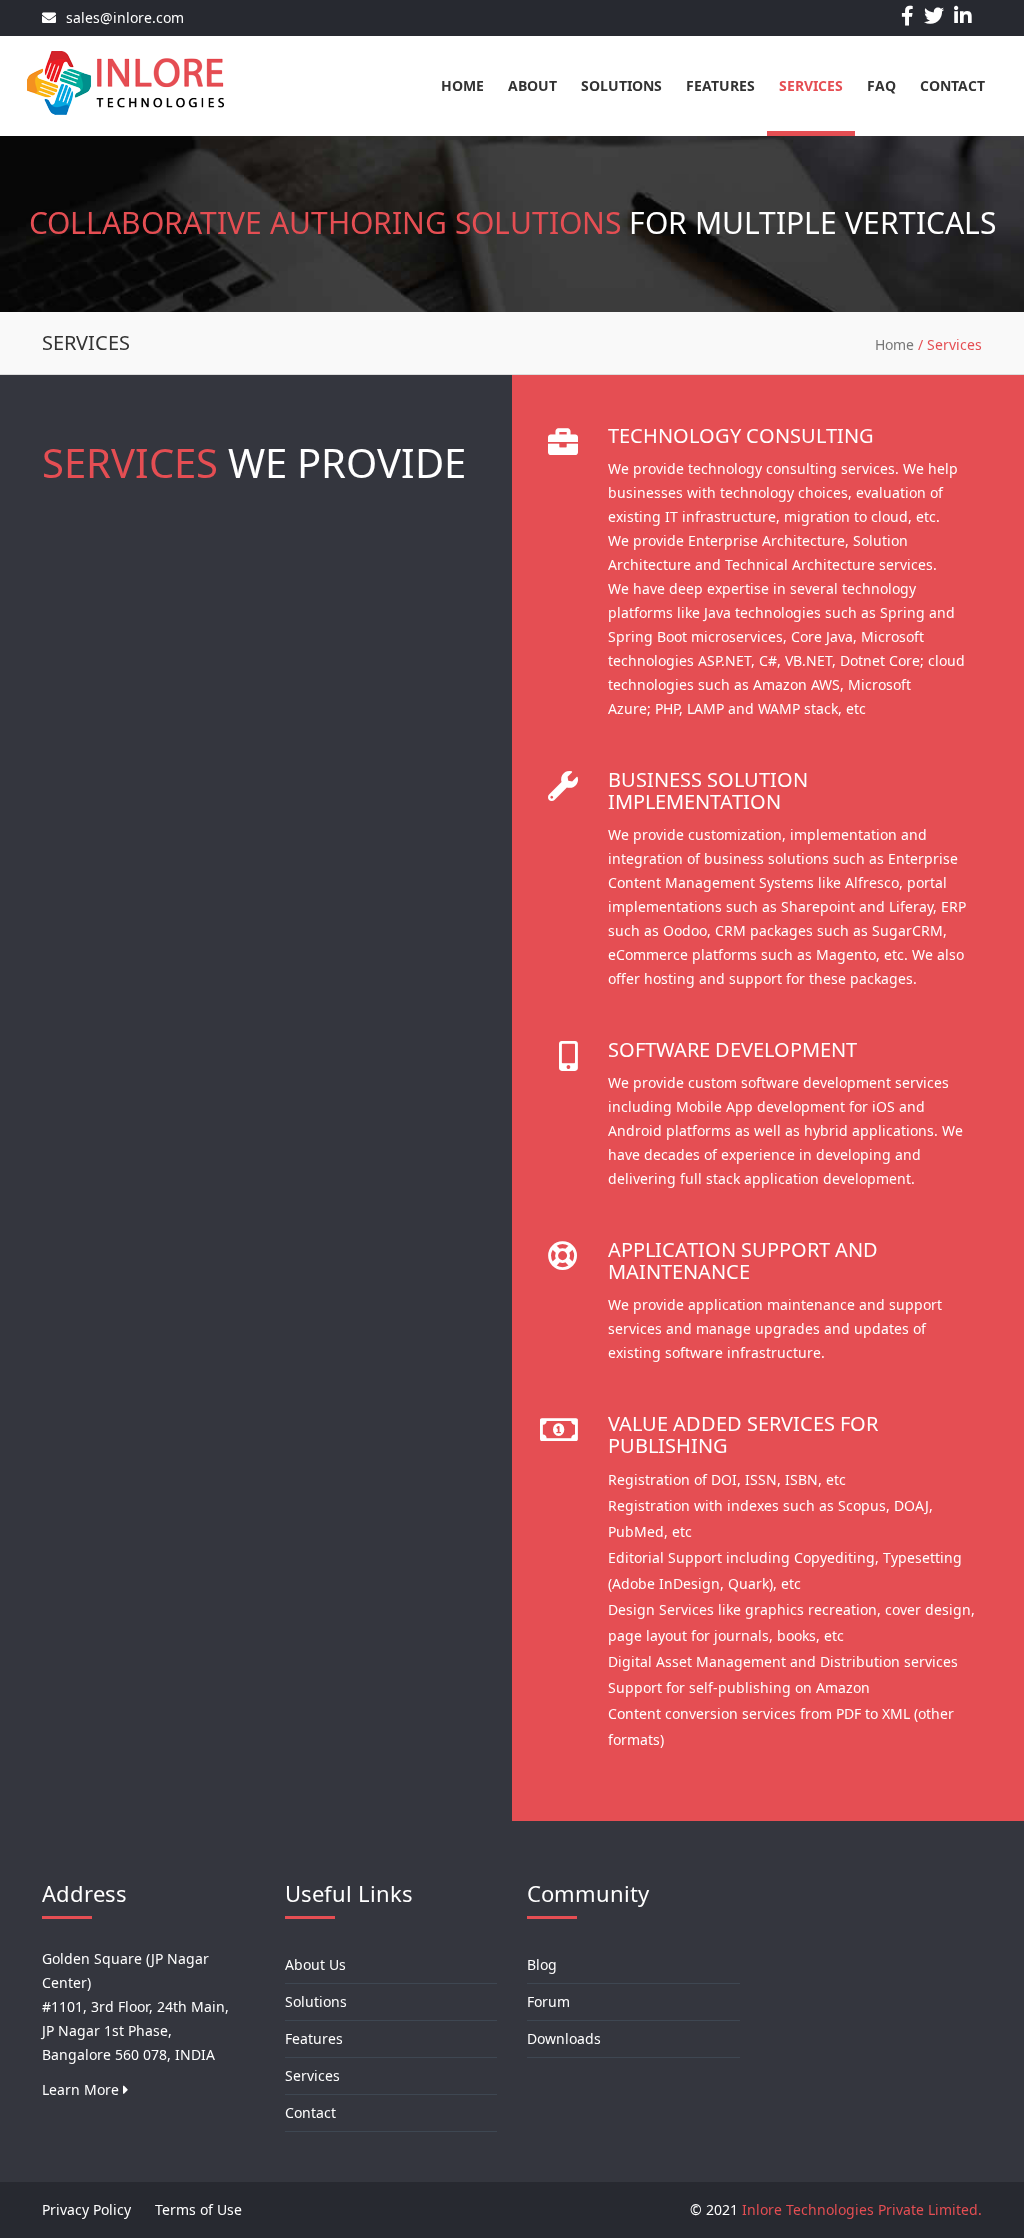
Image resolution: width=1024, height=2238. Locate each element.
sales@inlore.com (125, 17)
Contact (952, 85)
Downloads (564, 2038)
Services (811, 85)
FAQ (881, 85)
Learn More (82, 2089)
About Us (315, 1964)
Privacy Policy (86, 2209)
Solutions (621, 85)
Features (720, 85)
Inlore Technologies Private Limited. (862, 2209)
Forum (548, 2001)
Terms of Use (198, 2209)
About (532, 85)
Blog (542, 1964)
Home (462, 85)
